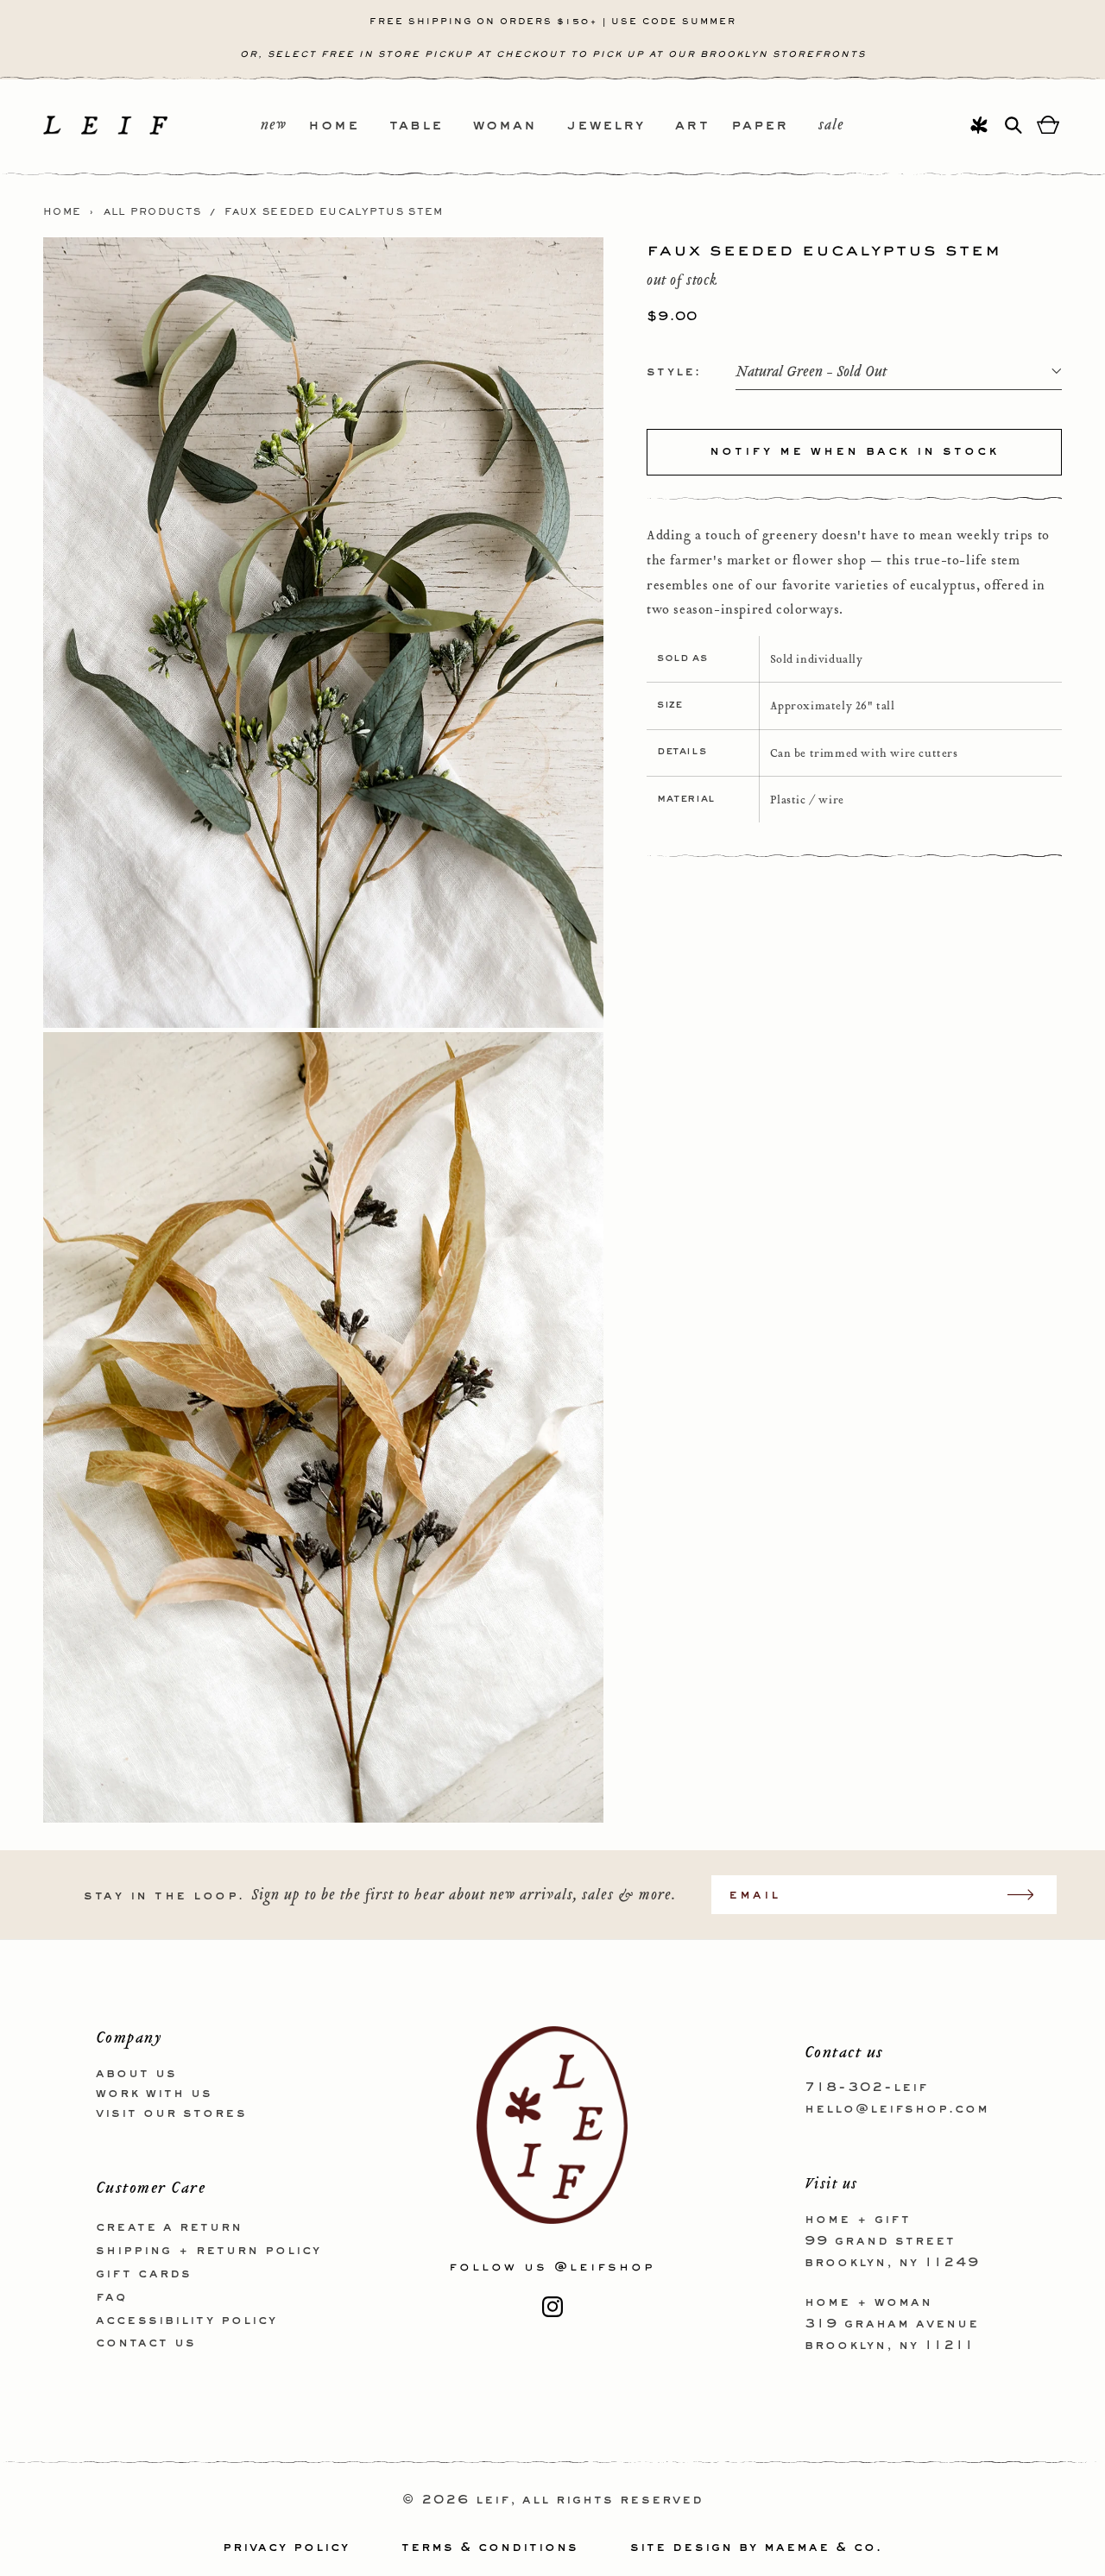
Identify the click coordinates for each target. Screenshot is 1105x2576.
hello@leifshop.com (897, 2109)
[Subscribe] (1029, 1895)
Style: (674, 371)
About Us (136, 2074)
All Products (153, 212)
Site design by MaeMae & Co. (756, 2548)
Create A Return (169, 2227)
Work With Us (154, 2094)
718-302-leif (866, 2088)
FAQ (111, 2297)
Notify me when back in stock (854, 451)
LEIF (493, 2500)
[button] (349, 126)
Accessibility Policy (186, 2321)
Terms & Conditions (490, 2548)
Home (62, 212)
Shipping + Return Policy (208, 2251)
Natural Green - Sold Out (811, 372)
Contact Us (146, 2343)
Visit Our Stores (171, 2113)
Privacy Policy (286, 2548)
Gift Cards (144, 2274)
